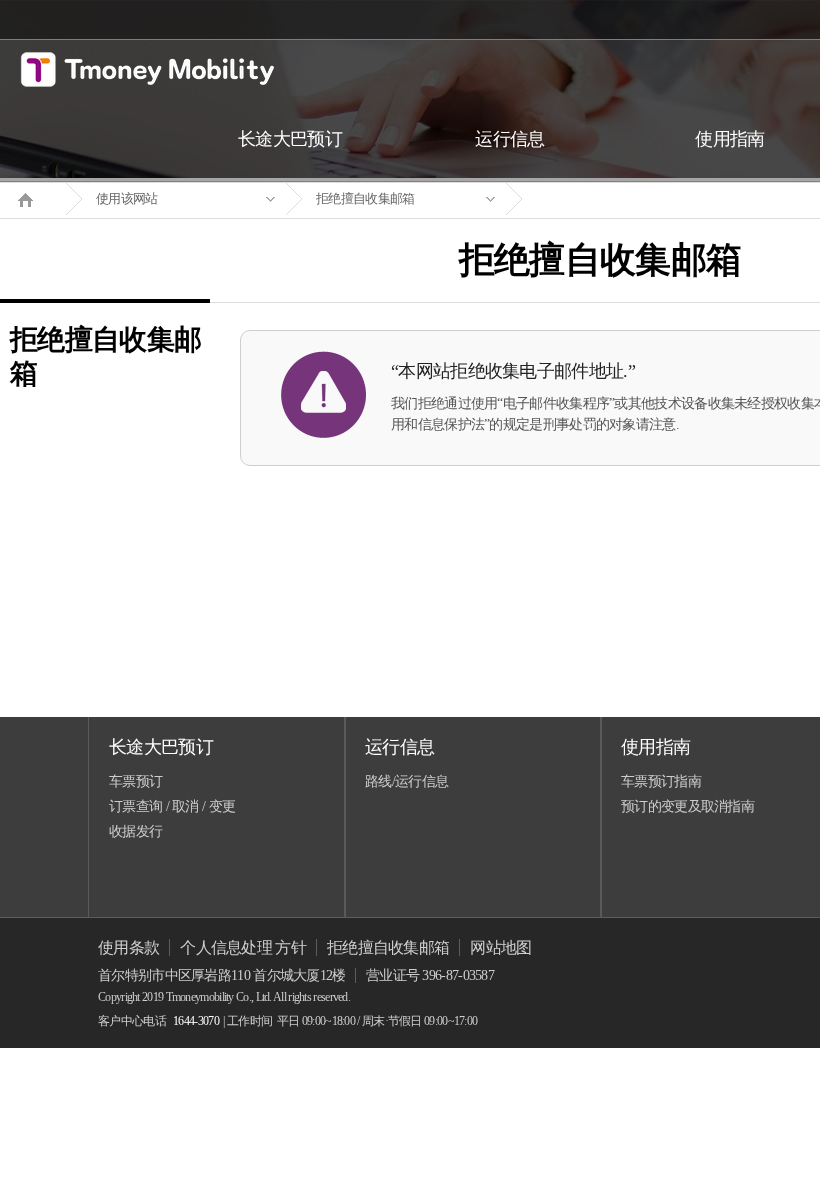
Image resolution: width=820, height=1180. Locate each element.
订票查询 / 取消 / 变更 (172, 806)
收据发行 (135, 831)
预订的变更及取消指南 (687, 806)
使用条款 (128, 947)
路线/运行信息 (406, 781)
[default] (616, 199)
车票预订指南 (661, 781)
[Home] (33, 198)
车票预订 (135, 781)
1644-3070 (196, 1021)
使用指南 (655, 747)
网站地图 (500, 947)
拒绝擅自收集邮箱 (365, 198)
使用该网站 (127, 198)
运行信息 (399, 747)
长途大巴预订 (161, 747)
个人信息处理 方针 (243, 947)
